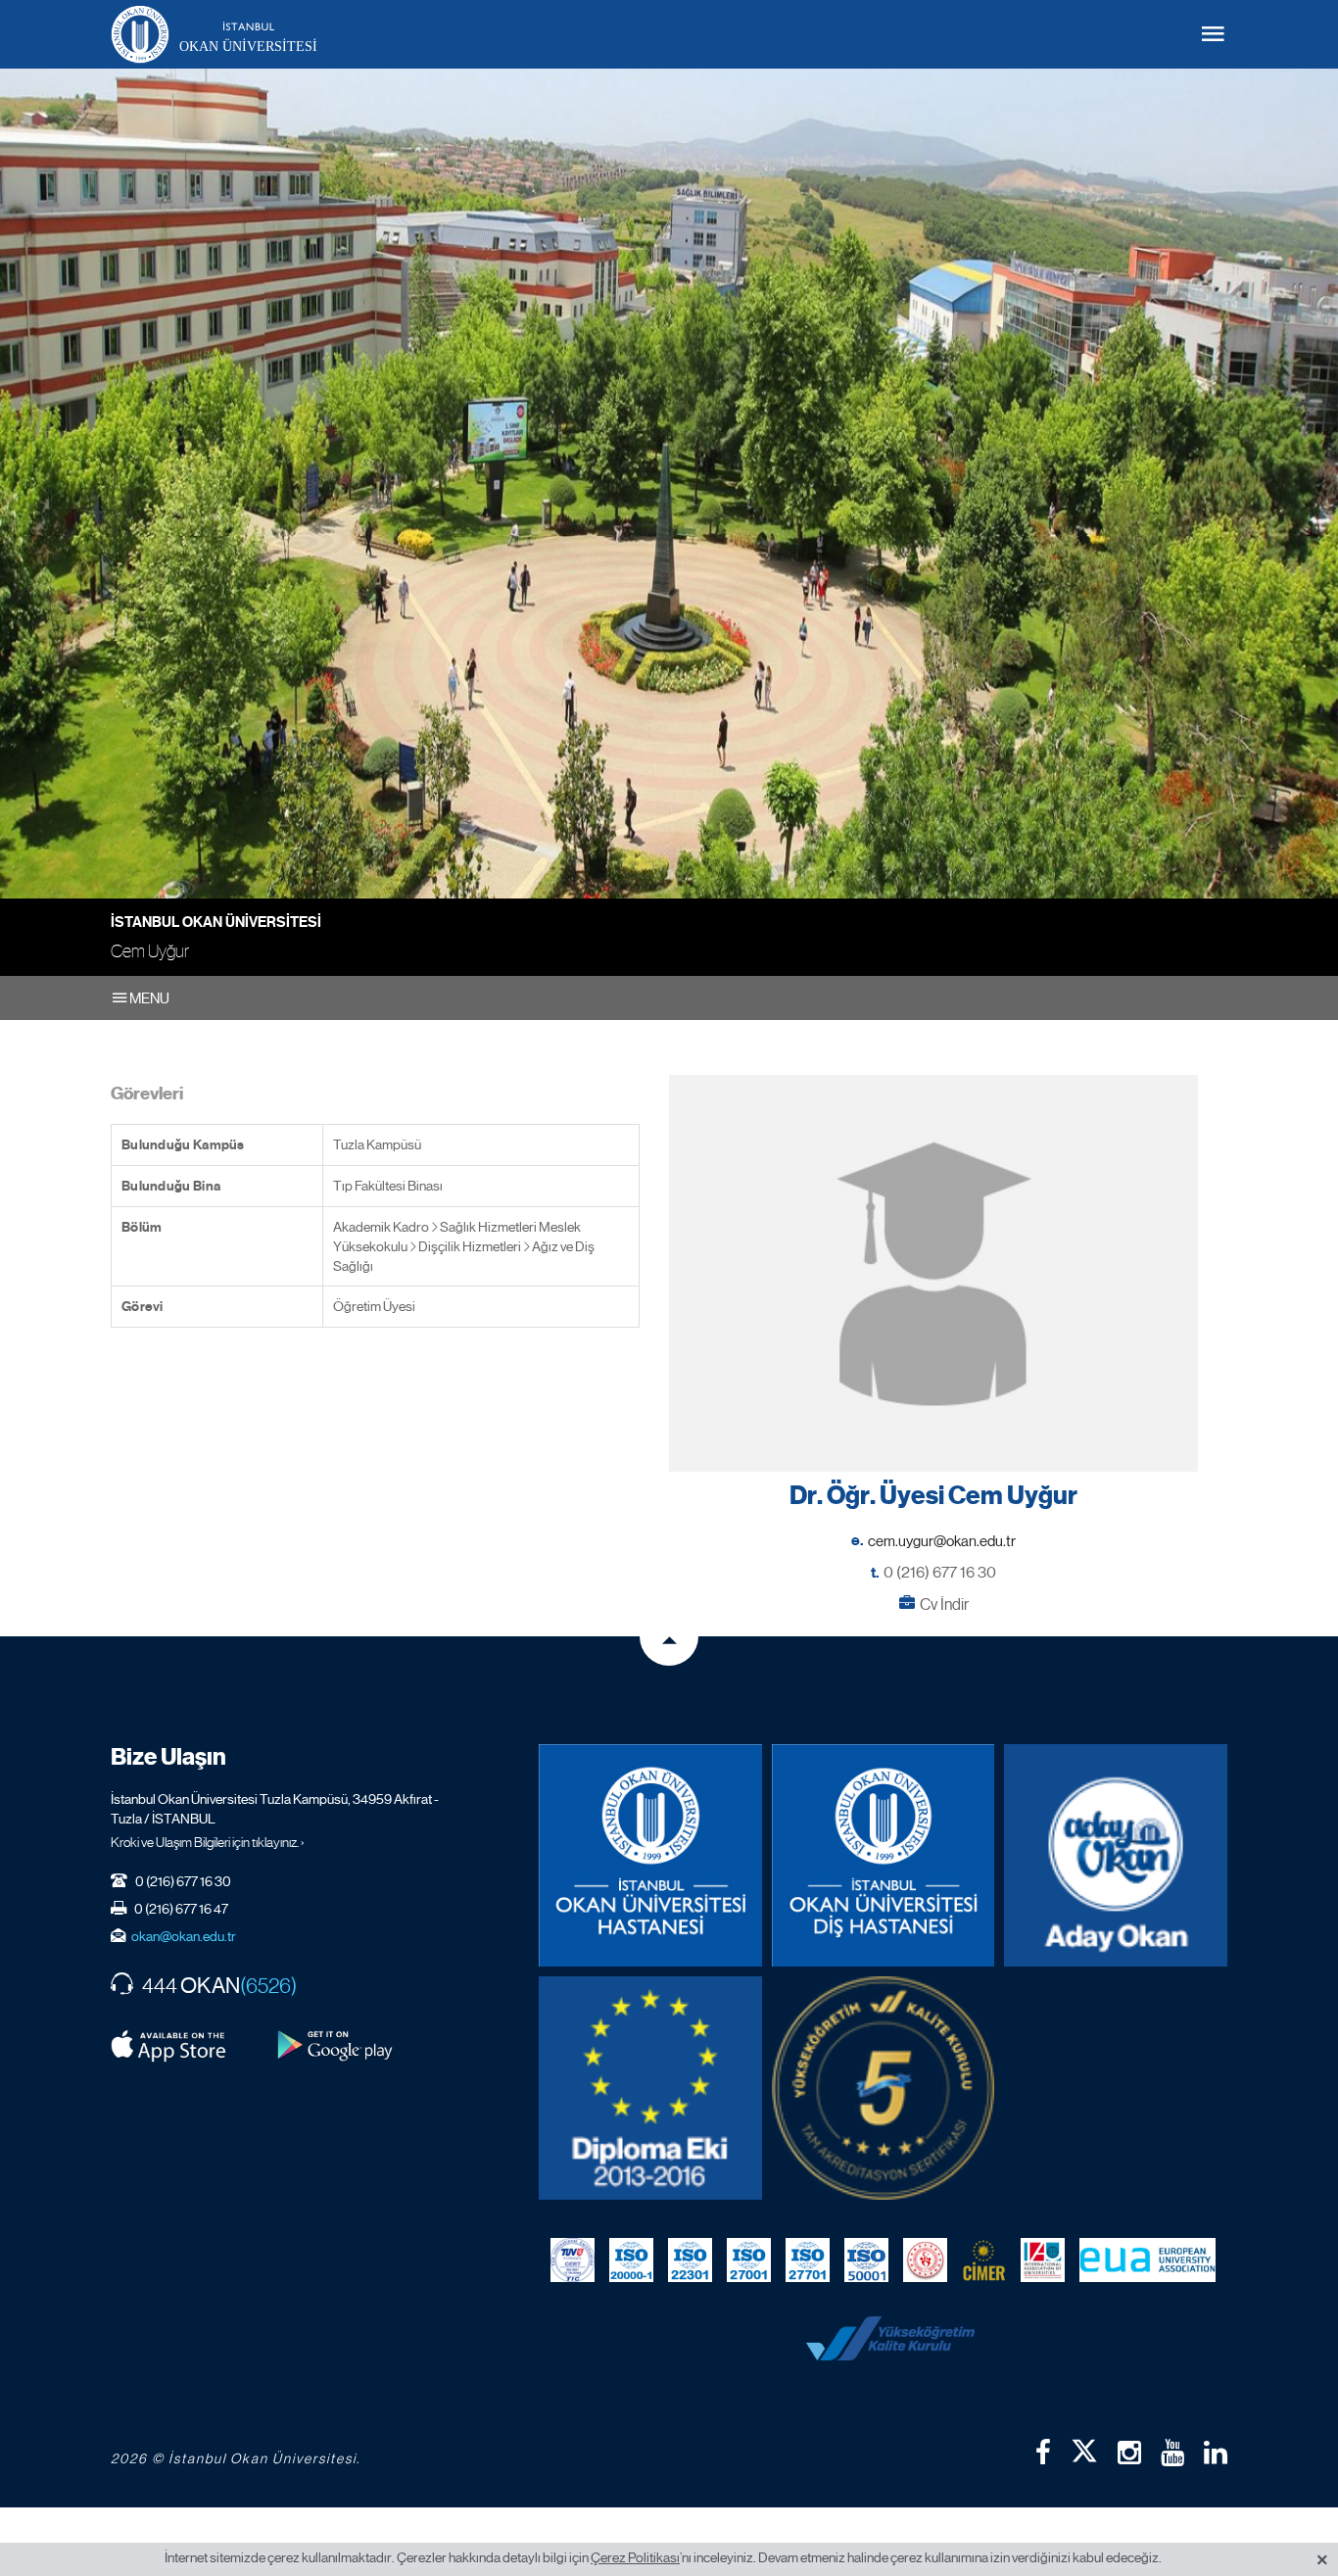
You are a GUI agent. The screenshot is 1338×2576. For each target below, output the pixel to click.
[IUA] (1043, 2260)
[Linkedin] (1216, 2453)
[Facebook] (1043, 2453)
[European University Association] (1147, 2260)
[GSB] (925, 2260)
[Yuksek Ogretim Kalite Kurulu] (884, 2088)
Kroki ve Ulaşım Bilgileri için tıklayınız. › (208, 1842)
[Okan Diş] (884, 1856)
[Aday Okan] (1116, 1856)
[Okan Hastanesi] (650, 1856)
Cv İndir (944, 1604)
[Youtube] (1172, 2453)
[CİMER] (984, 2260)
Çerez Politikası (635, 2557)
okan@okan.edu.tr (184, 1936)
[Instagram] (1129, 2453)
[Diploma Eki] (650, 2088)
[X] (1084, 2447)
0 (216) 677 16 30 (940, 1572)
